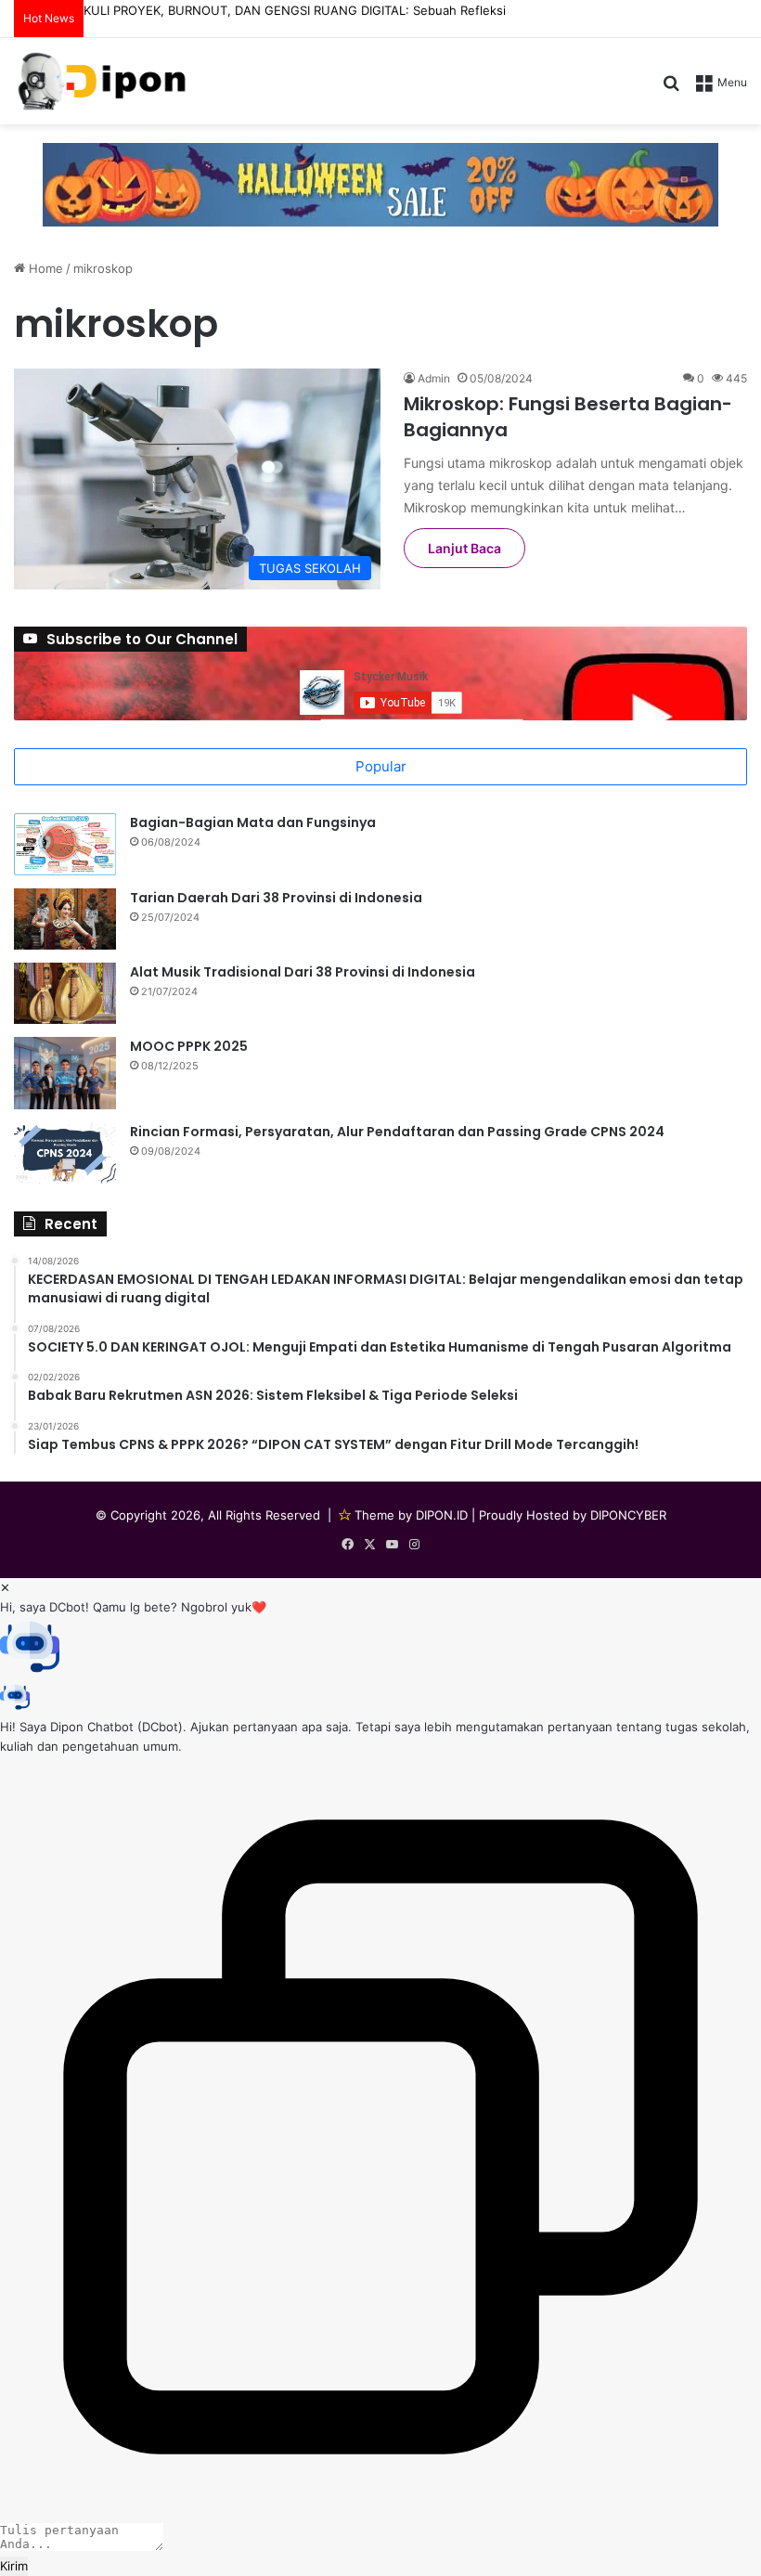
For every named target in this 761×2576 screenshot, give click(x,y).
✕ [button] (5, 1587)
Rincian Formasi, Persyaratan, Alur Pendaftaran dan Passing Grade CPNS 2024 (397, 1132)
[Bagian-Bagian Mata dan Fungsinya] (65, 844)
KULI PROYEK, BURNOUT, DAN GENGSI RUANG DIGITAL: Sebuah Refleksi (295, 10)
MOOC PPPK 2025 (189, 1046)
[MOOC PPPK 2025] (65, 1073)
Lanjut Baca (464, 548)
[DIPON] (102, 81)
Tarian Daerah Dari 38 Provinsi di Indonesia (276, 898)
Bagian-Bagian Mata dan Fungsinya (253, 822)
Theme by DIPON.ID (411, 1515)
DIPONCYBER (628, 1515)
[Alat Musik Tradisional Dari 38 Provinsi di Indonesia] (65, 993)
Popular (381, 766)
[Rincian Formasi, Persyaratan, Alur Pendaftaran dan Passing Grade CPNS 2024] (65, 1153)
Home (44, 268)
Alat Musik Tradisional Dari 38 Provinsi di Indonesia (303, 972)
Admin (434, 378)
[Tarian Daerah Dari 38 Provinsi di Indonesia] (65, 919)
